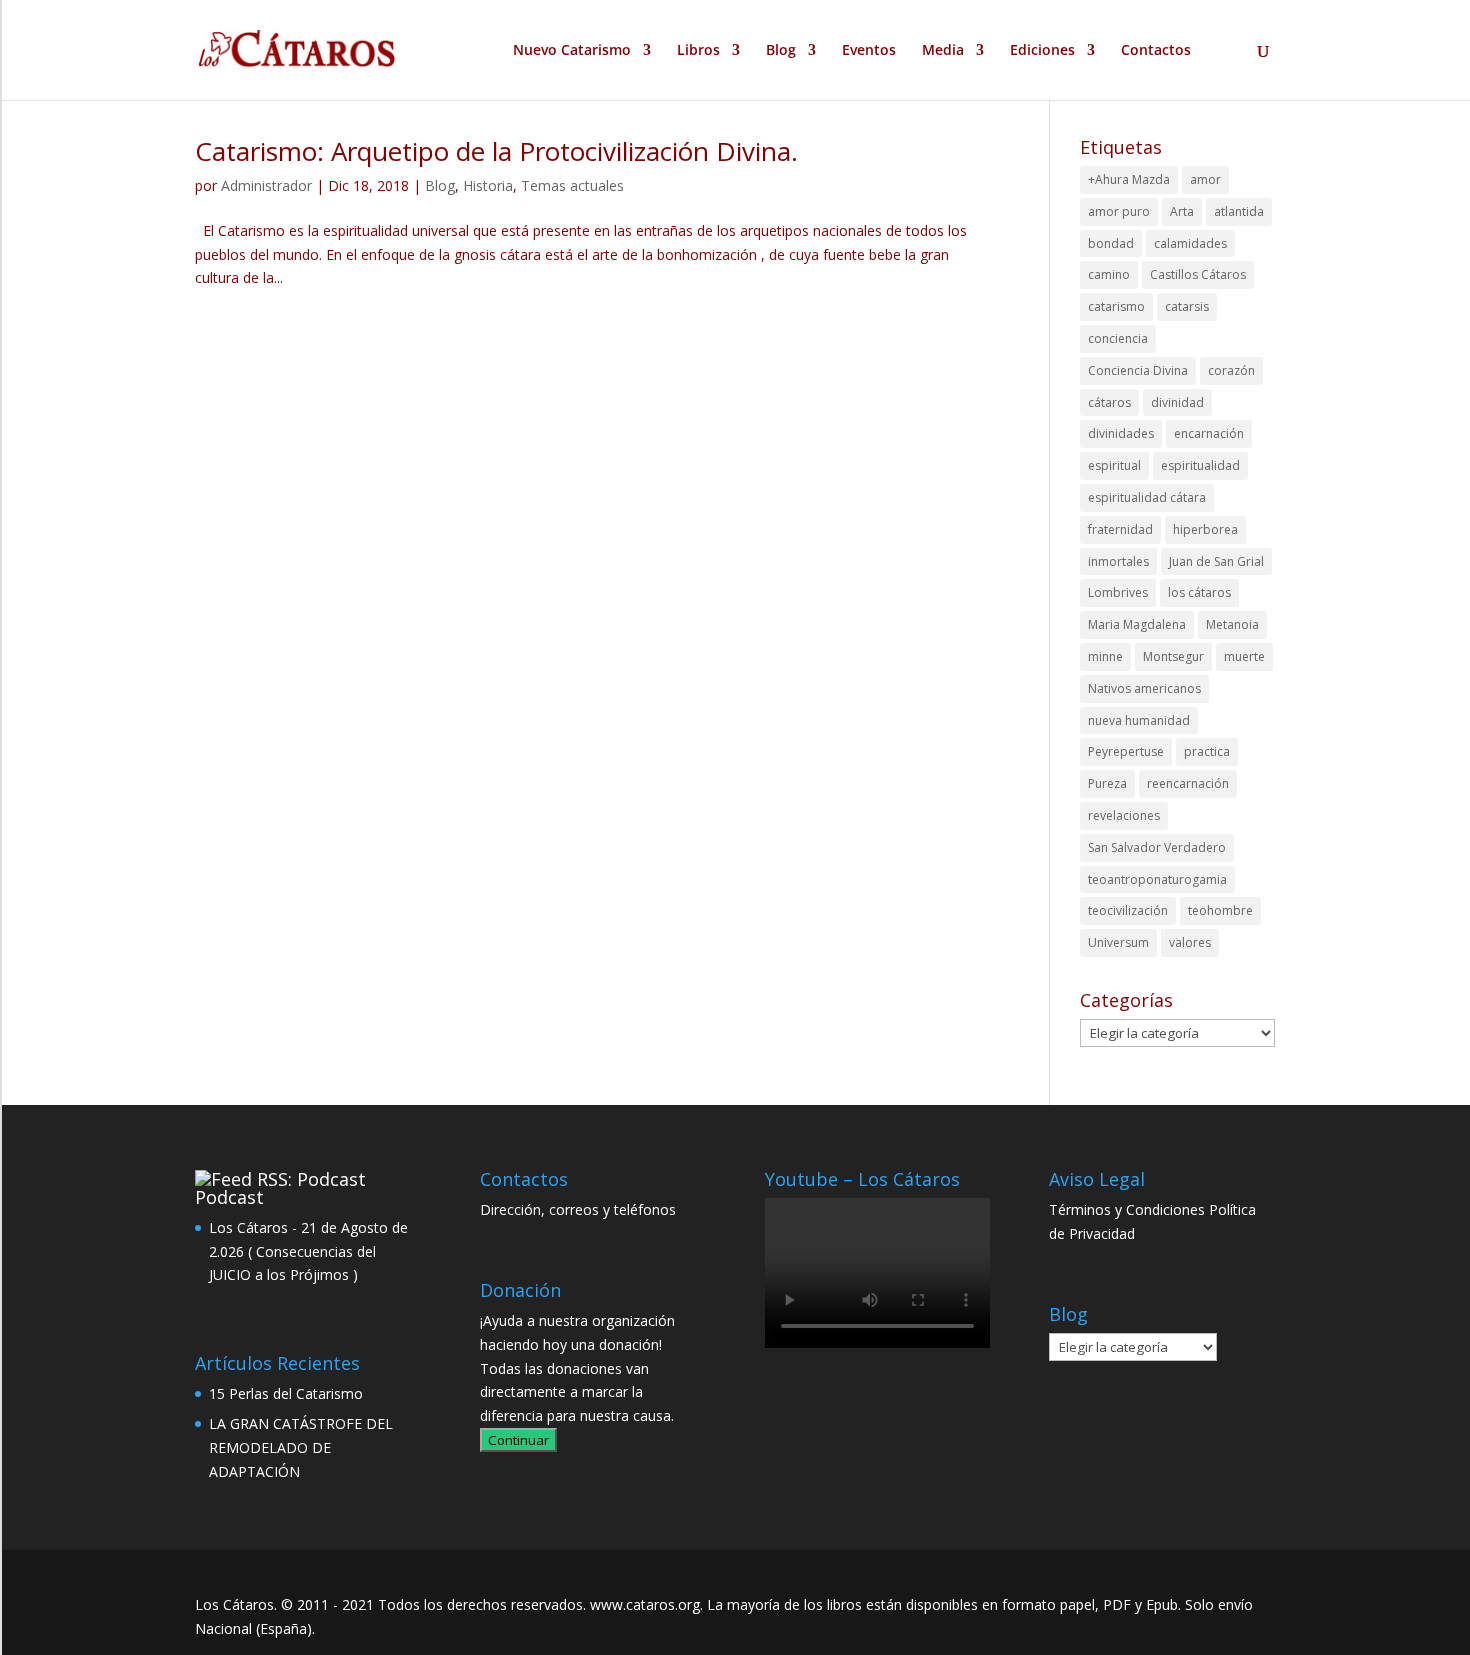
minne (1105, 656)
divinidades (1121, 433)
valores (1190, 942)
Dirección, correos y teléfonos (578, 1209)
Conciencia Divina (1138, 370)
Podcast (229, 1197)
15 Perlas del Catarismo (286, 1393)
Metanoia (1232, 624)
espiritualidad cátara (1147, 497)
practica (1207, 751)
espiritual (1114, 465)
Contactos (1156, 51)
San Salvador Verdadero (1157, 847)
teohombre (1220, 910)
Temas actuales (572, 185)
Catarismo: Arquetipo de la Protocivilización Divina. (496, 151)
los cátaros (1199, 592)
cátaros (1109, 402)
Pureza (1107, 783)
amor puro (1119, 211)
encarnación (1209, 433)
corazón (1231, 370)
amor (1205, 179)
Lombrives (1118, 592)
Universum (1118, 942)
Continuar (518, 1440)
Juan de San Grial (1216, 561)
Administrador (266, 185)
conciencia (1118, 338)
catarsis (1187, 306)
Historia (488, 185)
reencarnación (1188, 783)
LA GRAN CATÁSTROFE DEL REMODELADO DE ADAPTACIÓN (301, 1447)
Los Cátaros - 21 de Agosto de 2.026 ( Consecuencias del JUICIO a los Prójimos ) (308, 1251)
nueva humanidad (1139, 720)
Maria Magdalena (1137, 624)
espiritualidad (1200, 465)
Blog (781, 51)
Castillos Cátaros (1198, 274)
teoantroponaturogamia (1157, 879)
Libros (698, 51)
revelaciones (1124, 815)
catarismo (1116, 306)
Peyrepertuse (1126, 751)
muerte (1244, 656)
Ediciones (1042, 51)
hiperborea (1205, 529)
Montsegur (1173, 656)
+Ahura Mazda (1129, 179)
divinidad (1177, 402)
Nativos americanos (1144, 688)
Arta (1182, 211)
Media (943, 51)
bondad (1111, 243)
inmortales (1118, 561)
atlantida (1239, 211)
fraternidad (1120, 529)
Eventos (869, 51)
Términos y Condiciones (1127, 1209)
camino (1109, 274)
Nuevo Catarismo (572, 51)
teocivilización (1128, 910)
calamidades (1190, 243)
